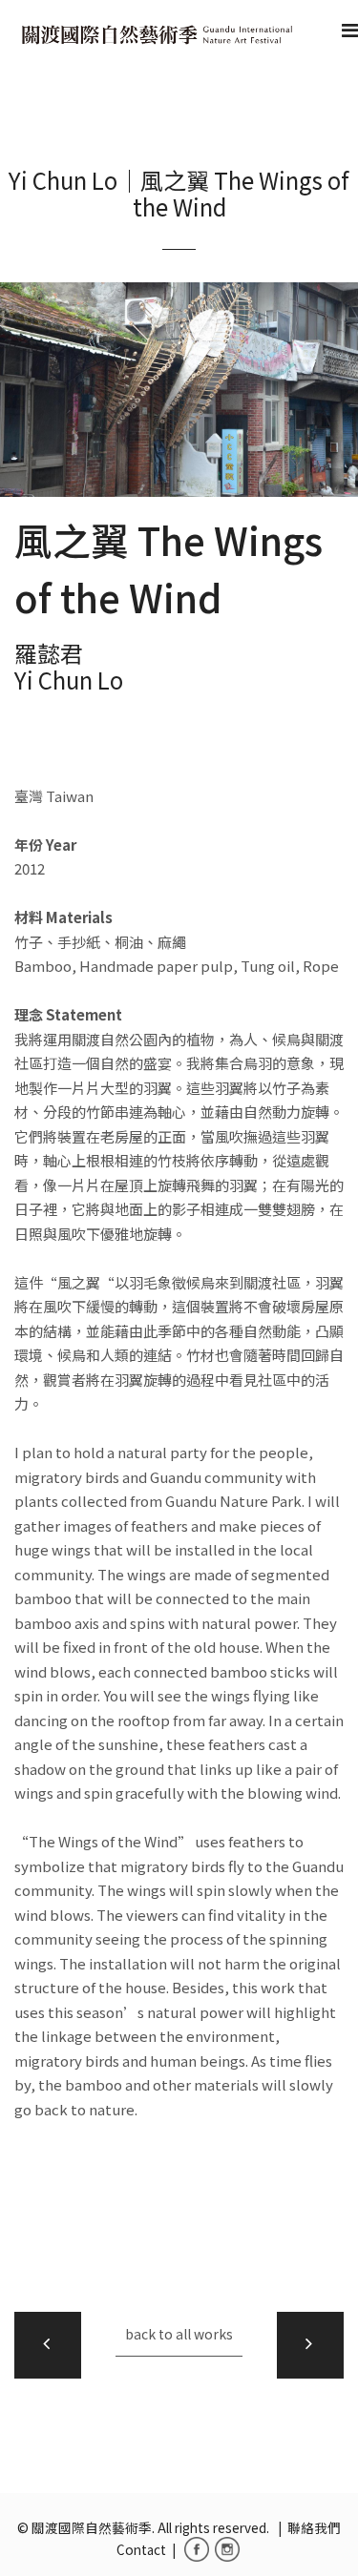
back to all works (179, 2334)
